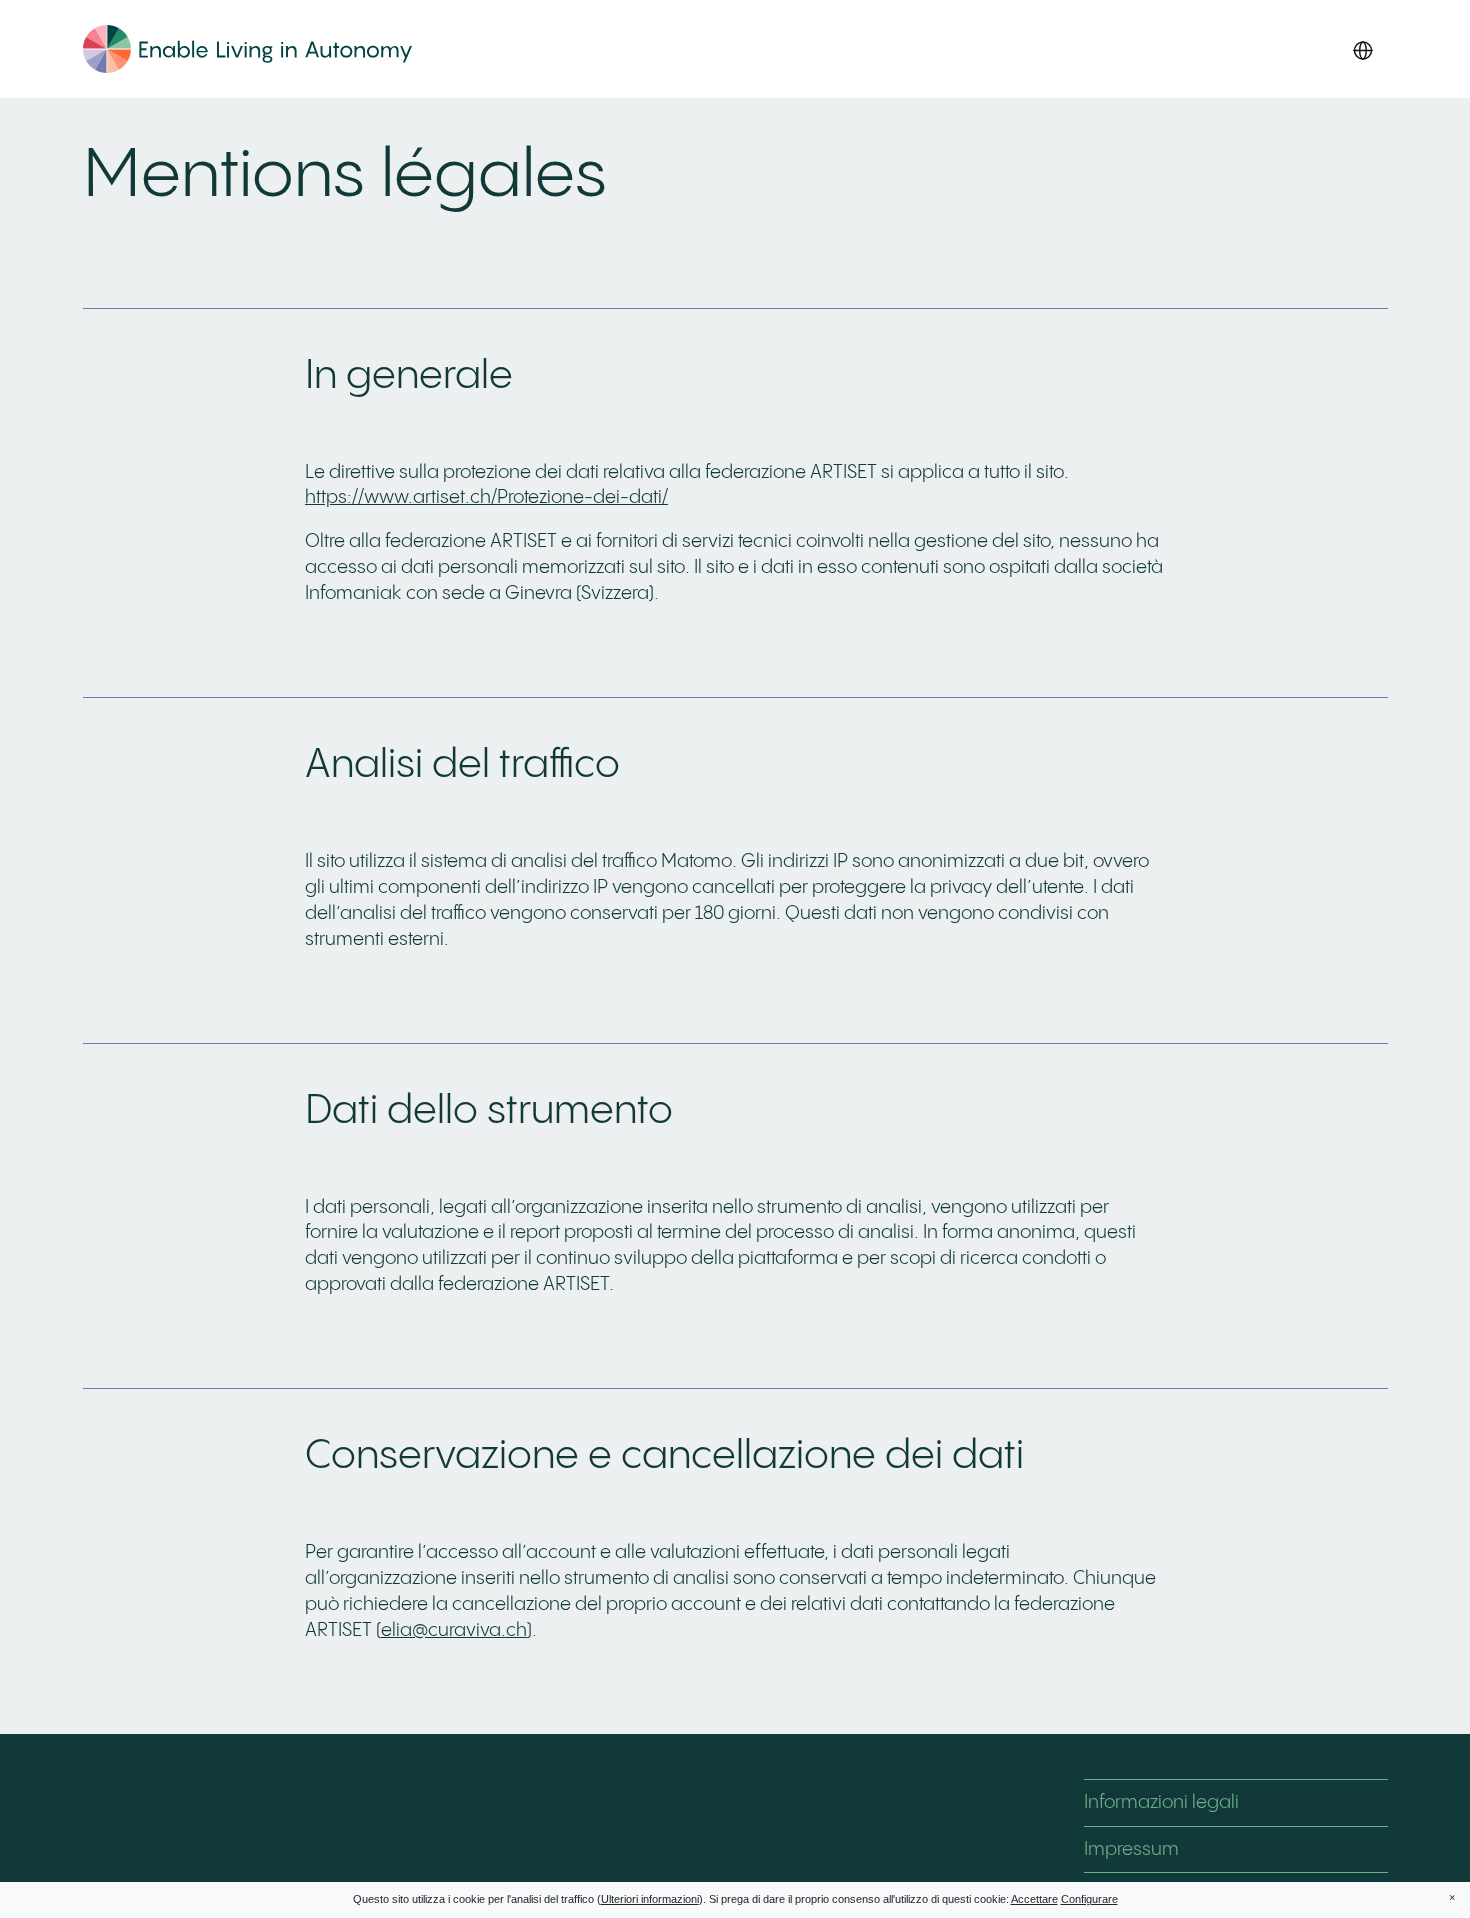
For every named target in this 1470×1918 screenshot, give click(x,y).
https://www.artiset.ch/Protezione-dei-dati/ (486, 497)
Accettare (1034, 1899)
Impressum (1131, 1849)
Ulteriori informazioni (650, 1899)
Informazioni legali (1161, 1802)
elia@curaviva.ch (454, 1630)
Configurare (1089, 1899)
